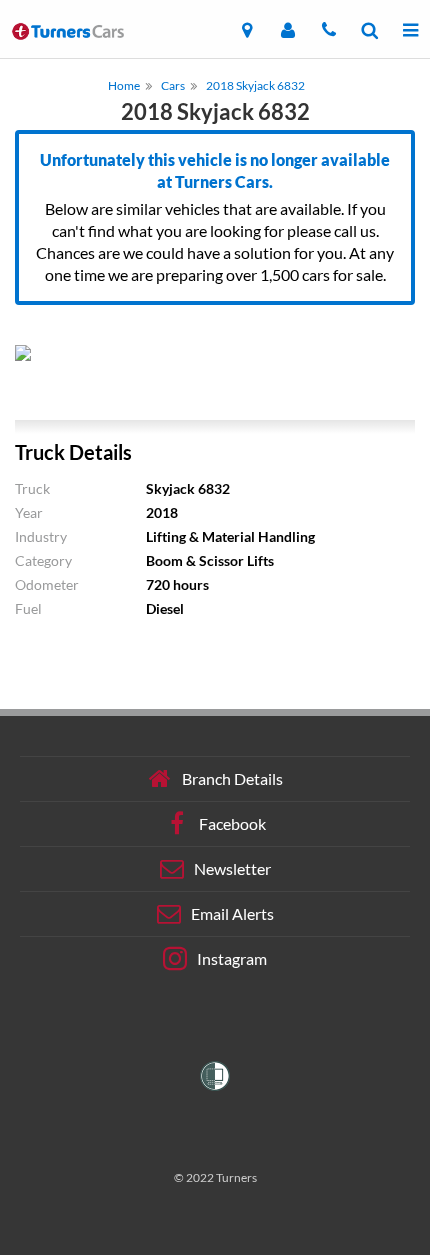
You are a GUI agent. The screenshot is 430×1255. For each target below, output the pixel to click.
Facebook (232, 823)
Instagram (232, 958)
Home (124, 85)
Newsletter (232, 868)
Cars (173, 85)
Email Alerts (232, 913)
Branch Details (232, 778)
